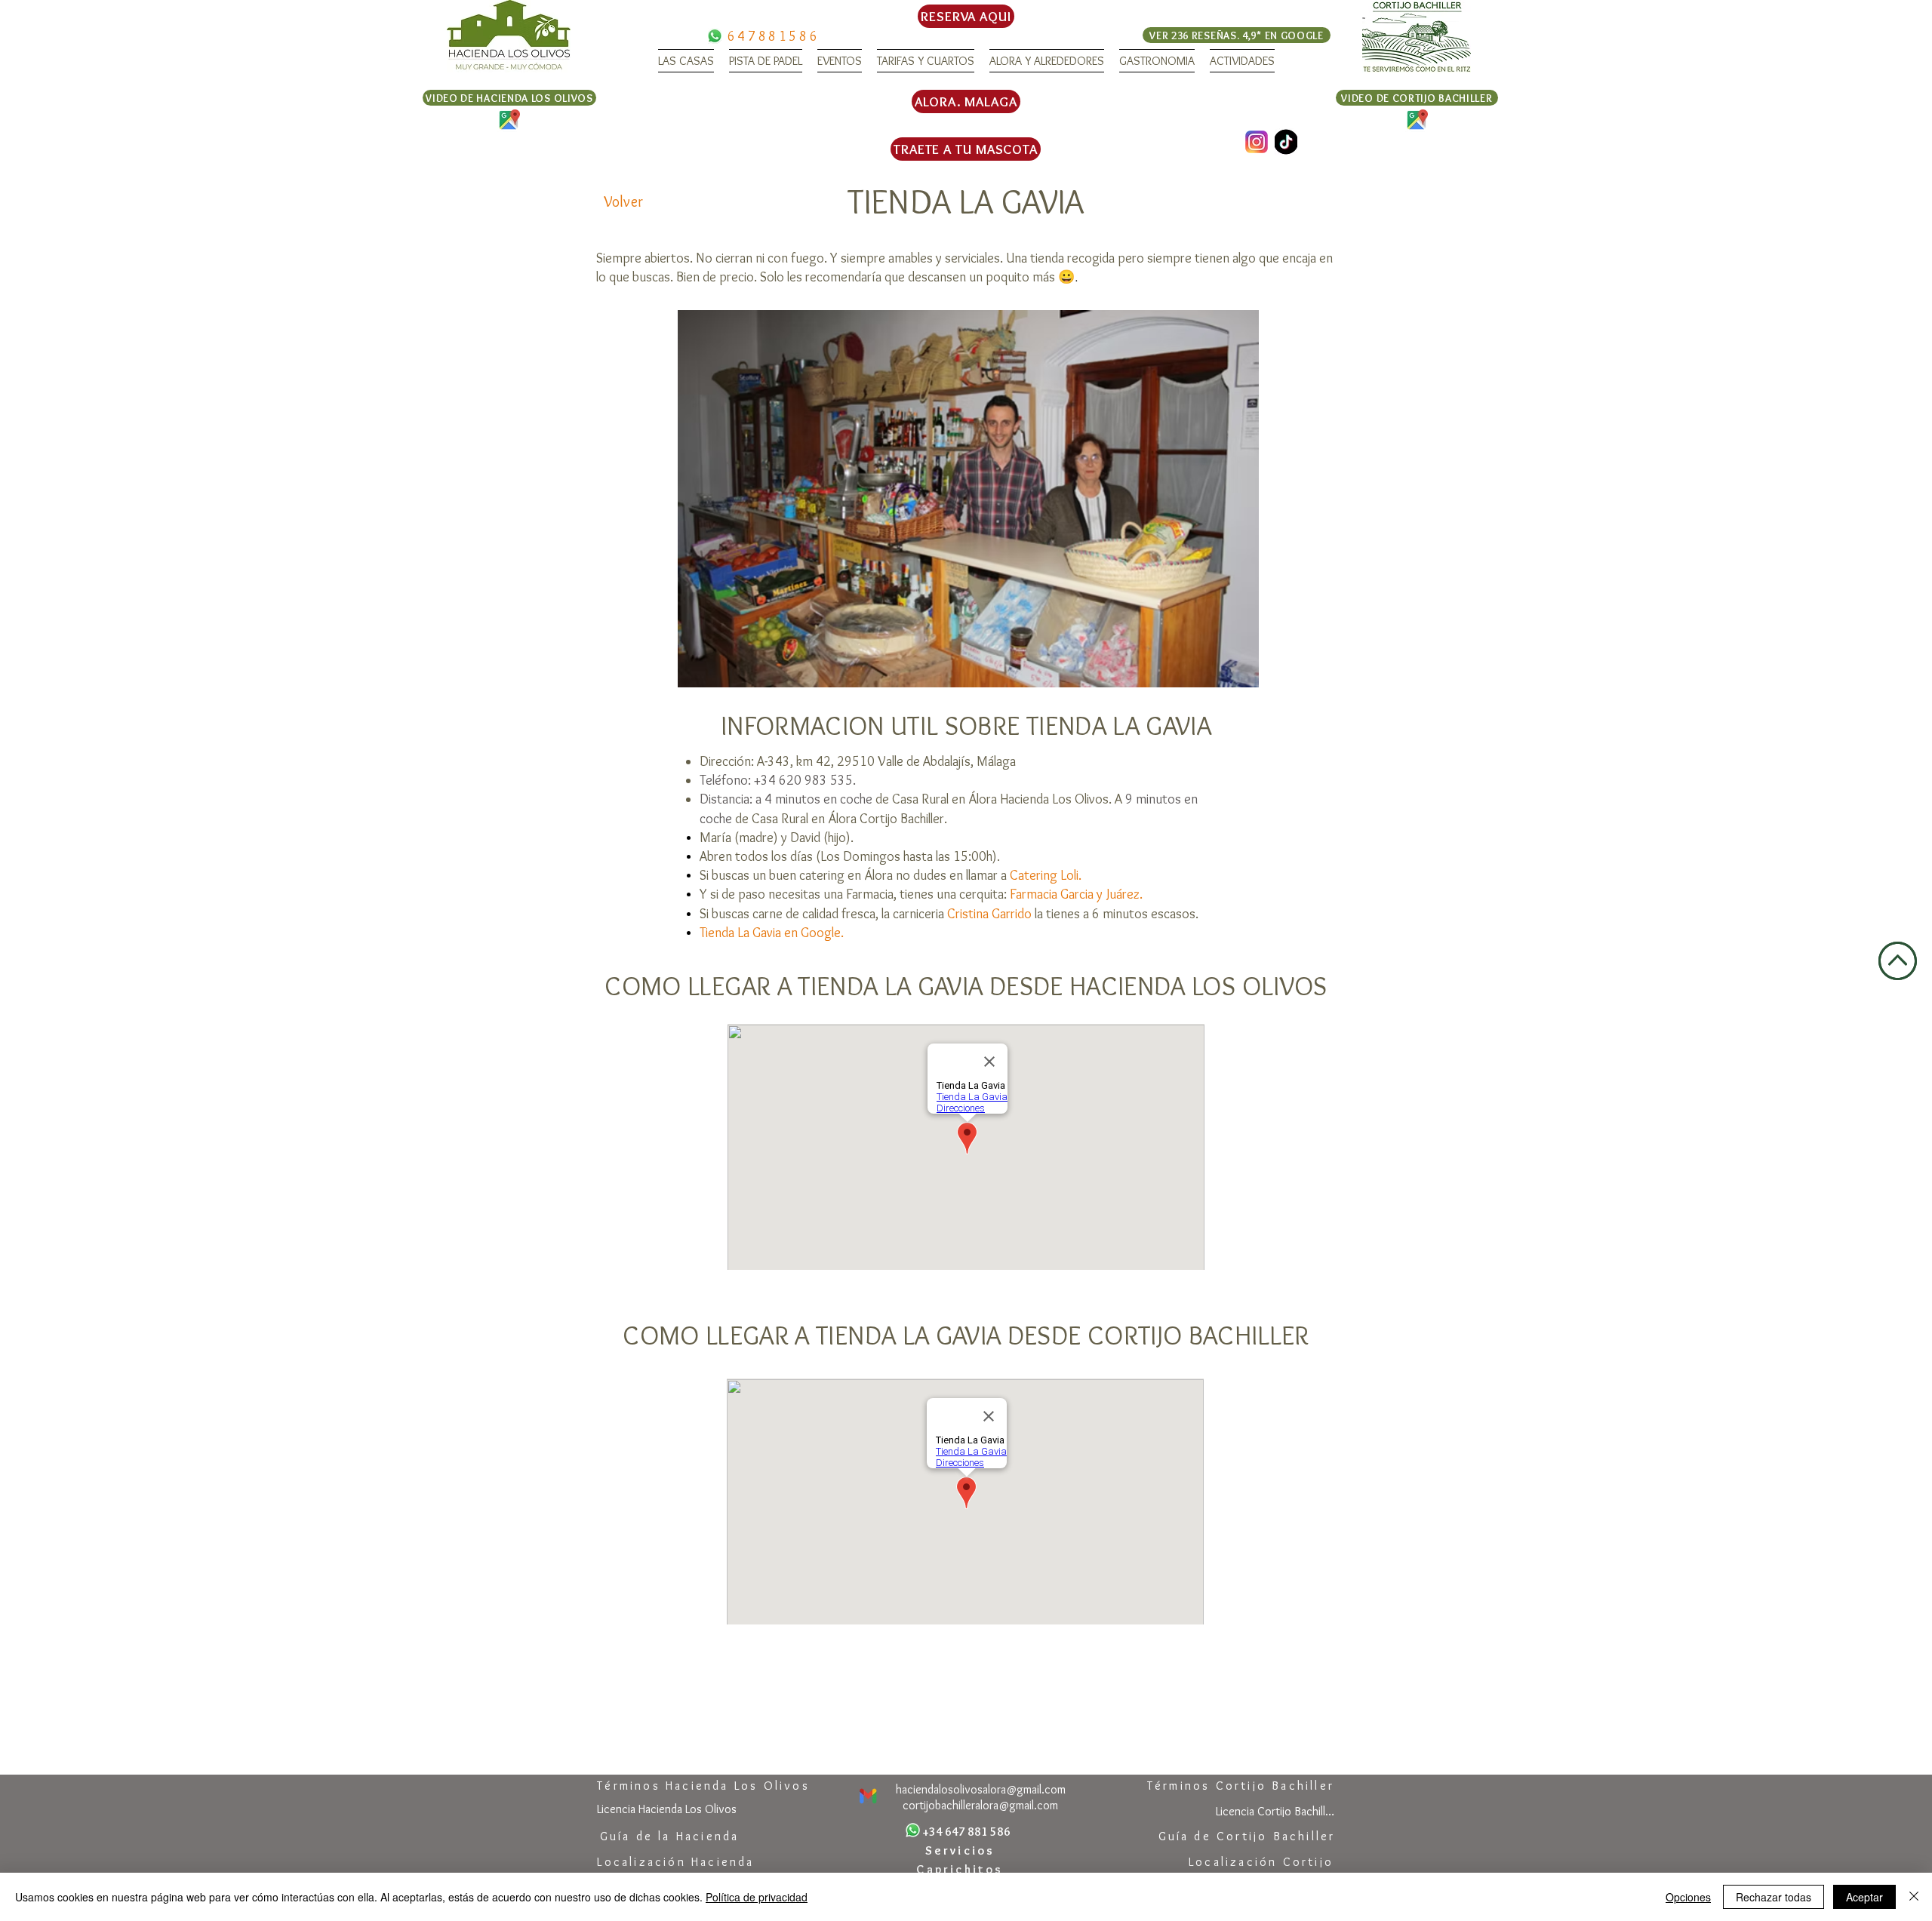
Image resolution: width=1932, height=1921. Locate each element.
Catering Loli (1044, 875)
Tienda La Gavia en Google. (772, 933)
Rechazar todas (1774, 1897)
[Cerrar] (1914, 1897)
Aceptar (1864, 1897)
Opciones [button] (1688, 1897)
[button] (686, 61)
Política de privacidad (757, 1897)
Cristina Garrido (989, 914)
